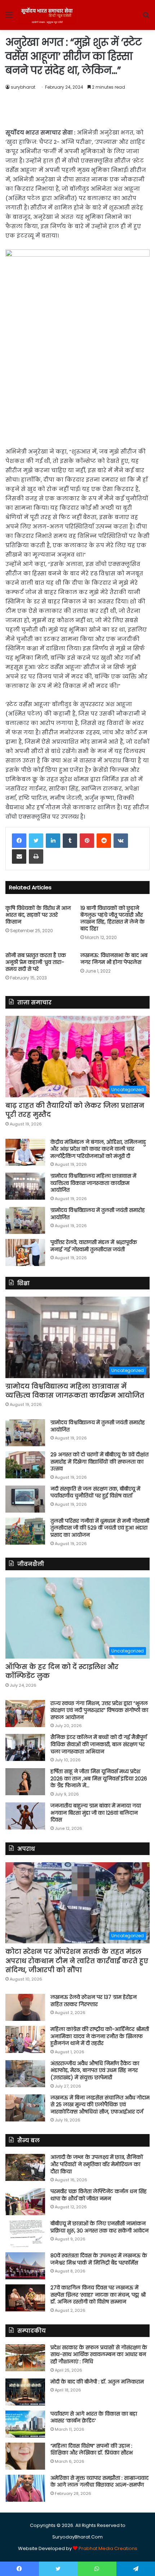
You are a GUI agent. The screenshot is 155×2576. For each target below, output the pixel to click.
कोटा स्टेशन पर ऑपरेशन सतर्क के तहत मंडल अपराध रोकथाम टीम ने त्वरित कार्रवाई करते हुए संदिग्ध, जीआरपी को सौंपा (77, 1960)
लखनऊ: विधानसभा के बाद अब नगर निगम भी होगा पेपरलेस (114, 959)
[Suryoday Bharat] (47, 15)
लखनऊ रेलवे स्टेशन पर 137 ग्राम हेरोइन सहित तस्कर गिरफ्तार (94, 2001)
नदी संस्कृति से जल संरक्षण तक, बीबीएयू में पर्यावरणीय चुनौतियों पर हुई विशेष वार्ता (95, 1492)
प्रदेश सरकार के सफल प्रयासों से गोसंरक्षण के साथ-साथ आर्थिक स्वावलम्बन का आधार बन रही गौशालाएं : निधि (99, 2354)
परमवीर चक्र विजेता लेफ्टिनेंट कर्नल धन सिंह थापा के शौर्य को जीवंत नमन (99, 2195)
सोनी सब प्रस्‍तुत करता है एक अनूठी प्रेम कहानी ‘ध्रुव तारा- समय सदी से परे (36, 962)
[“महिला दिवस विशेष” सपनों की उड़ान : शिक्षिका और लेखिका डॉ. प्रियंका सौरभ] (25, 2456)
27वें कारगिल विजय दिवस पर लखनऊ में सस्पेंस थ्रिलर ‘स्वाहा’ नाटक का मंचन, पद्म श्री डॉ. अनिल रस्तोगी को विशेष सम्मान (98, 2295)
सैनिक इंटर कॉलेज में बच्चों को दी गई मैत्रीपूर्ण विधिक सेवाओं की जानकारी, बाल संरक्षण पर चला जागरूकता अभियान (99, 1744)
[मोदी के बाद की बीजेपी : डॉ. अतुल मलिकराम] (25, 2392)
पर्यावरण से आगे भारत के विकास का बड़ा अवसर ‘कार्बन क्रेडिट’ (94, 2417)
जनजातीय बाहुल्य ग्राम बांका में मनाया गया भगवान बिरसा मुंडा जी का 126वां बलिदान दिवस (96, 1813)
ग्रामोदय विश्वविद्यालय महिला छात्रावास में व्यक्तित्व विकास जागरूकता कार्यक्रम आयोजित (93, 1183)
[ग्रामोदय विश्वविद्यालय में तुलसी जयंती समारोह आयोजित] (25, 1220)
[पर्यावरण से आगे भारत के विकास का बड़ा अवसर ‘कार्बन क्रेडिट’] (25, 2424)
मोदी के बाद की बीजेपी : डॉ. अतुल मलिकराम (97, 2382)
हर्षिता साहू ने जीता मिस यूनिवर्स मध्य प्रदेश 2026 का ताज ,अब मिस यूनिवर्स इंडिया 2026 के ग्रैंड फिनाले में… (99, 1778)
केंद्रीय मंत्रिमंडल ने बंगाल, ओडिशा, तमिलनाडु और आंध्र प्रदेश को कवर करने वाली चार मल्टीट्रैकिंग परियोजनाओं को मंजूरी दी (98, 1149)
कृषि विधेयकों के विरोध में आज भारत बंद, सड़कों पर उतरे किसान (38, 915)
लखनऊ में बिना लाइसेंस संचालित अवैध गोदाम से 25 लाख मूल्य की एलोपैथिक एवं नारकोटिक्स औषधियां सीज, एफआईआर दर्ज (100, 2105)
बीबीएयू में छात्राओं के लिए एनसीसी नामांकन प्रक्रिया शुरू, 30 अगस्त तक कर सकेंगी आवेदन (99, 2227)
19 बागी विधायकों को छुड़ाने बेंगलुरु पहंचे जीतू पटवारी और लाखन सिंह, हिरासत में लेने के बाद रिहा (112, 918)
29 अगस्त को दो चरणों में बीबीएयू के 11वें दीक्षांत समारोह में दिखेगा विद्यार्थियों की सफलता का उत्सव (99, 1462)
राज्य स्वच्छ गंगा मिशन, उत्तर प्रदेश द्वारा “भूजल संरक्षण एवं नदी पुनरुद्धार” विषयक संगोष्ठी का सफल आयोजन (99, 1710)
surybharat (23, 87)
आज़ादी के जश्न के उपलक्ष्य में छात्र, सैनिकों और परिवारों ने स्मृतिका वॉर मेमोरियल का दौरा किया (97, 2164)
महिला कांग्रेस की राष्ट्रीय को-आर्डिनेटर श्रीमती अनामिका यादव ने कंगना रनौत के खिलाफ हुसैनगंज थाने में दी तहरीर (100, 2036)
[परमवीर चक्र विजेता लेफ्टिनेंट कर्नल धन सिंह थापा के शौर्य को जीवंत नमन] (25, 2202)
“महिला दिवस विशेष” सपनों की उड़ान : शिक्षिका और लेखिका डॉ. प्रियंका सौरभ (92, 2449)
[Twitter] (36, 841)
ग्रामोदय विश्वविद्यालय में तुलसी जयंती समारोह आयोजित (98, 1214)
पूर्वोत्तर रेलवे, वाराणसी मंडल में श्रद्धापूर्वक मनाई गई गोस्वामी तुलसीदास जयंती (94, 1246)
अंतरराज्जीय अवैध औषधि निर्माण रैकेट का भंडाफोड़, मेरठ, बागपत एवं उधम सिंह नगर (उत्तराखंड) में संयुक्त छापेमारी (95, 2070)
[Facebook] (19, 841)
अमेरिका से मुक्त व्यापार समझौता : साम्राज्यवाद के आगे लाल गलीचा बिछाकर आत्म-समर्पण (99, 2482)
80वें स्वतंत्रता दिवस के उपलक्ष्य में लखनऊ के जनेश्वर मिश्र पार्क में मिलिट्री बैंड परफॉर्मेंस (99, 2259)
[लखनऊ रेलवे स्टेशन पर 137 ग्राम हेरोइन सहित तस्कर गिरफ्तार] (25, 2007)
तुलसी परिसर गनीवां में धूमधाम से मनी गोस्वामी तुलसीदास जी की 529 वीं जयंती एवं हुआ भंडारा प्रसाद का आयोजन (100, 1528)
